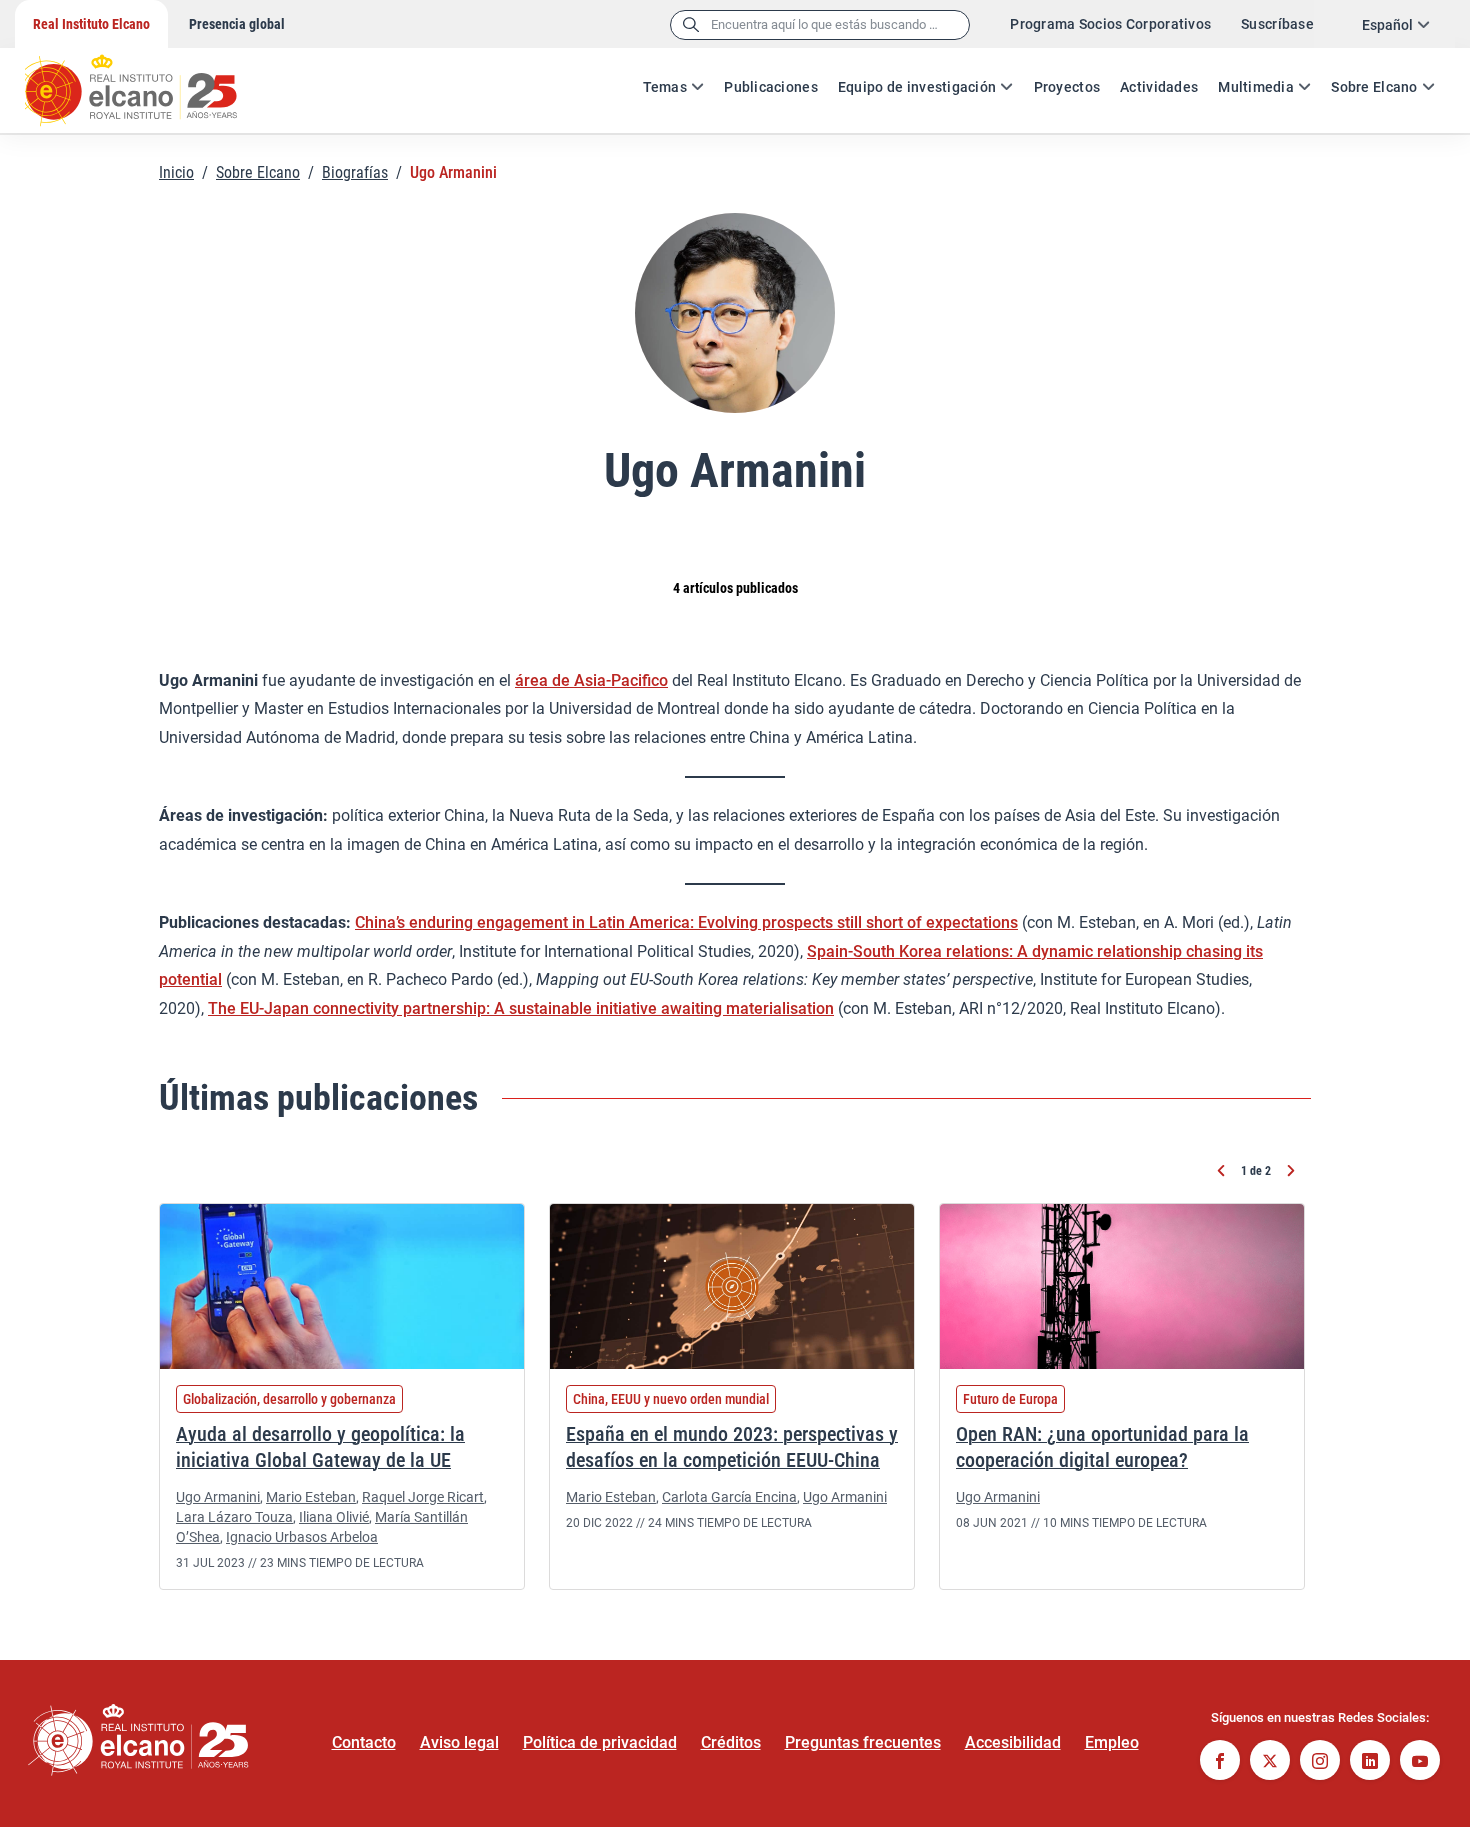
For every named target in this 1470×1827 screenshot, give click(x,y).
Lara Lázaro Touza (234, 1517)
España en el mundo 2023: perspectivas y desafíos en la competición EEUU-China (732, 1447)
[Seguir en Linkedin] (1370, 1762)
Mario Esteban (311, 1497)
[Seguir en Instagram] (1320, 1762)
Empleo (1112, 1742)
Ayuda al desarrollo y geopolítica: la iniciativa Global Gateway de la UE (320, 1447)
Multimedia (1256, 87)
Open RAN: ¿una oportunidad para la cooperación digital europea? (1102, 1447)
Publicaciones (771, 87)
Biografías (355, 172)
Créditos (731, 1742)
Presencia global (237, 24)
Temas (665, 87)
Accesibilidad (1013, 1742)
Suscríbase (1277, 24)
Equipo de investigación (917, 87)
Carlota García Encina (729, 1497)
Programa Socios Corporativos (1110, 24)
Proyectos (1067, 87)
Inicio (176, 172)
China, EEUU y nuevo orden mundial (671, 1399)
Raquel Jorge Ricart (423, 1497)
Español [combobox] (1387, 25)
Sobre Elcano (1374, 87)
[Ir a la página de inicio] (150, 80)
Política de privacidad (600, 1742)
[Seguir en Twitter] (1270, 1762)
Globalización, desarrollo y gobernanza (289, 1399)
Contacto (364, 1742)
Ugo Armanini (218, 1497)
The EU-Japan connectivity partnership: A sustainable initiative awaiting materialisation (521, 1008)
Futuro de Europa (1010, 1399)
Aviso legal (459, 1742)
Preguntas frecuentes (863, 1742)
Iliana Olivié (334, 1517)
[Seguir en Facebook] (1220, 1762)
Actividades (1159, 87)
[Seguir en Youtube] (1420, 1762)
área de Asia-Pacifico (591, 680)
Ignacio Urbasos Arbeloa (302, 1537)
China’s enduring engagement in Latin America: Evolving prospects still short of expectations (686, 922)
